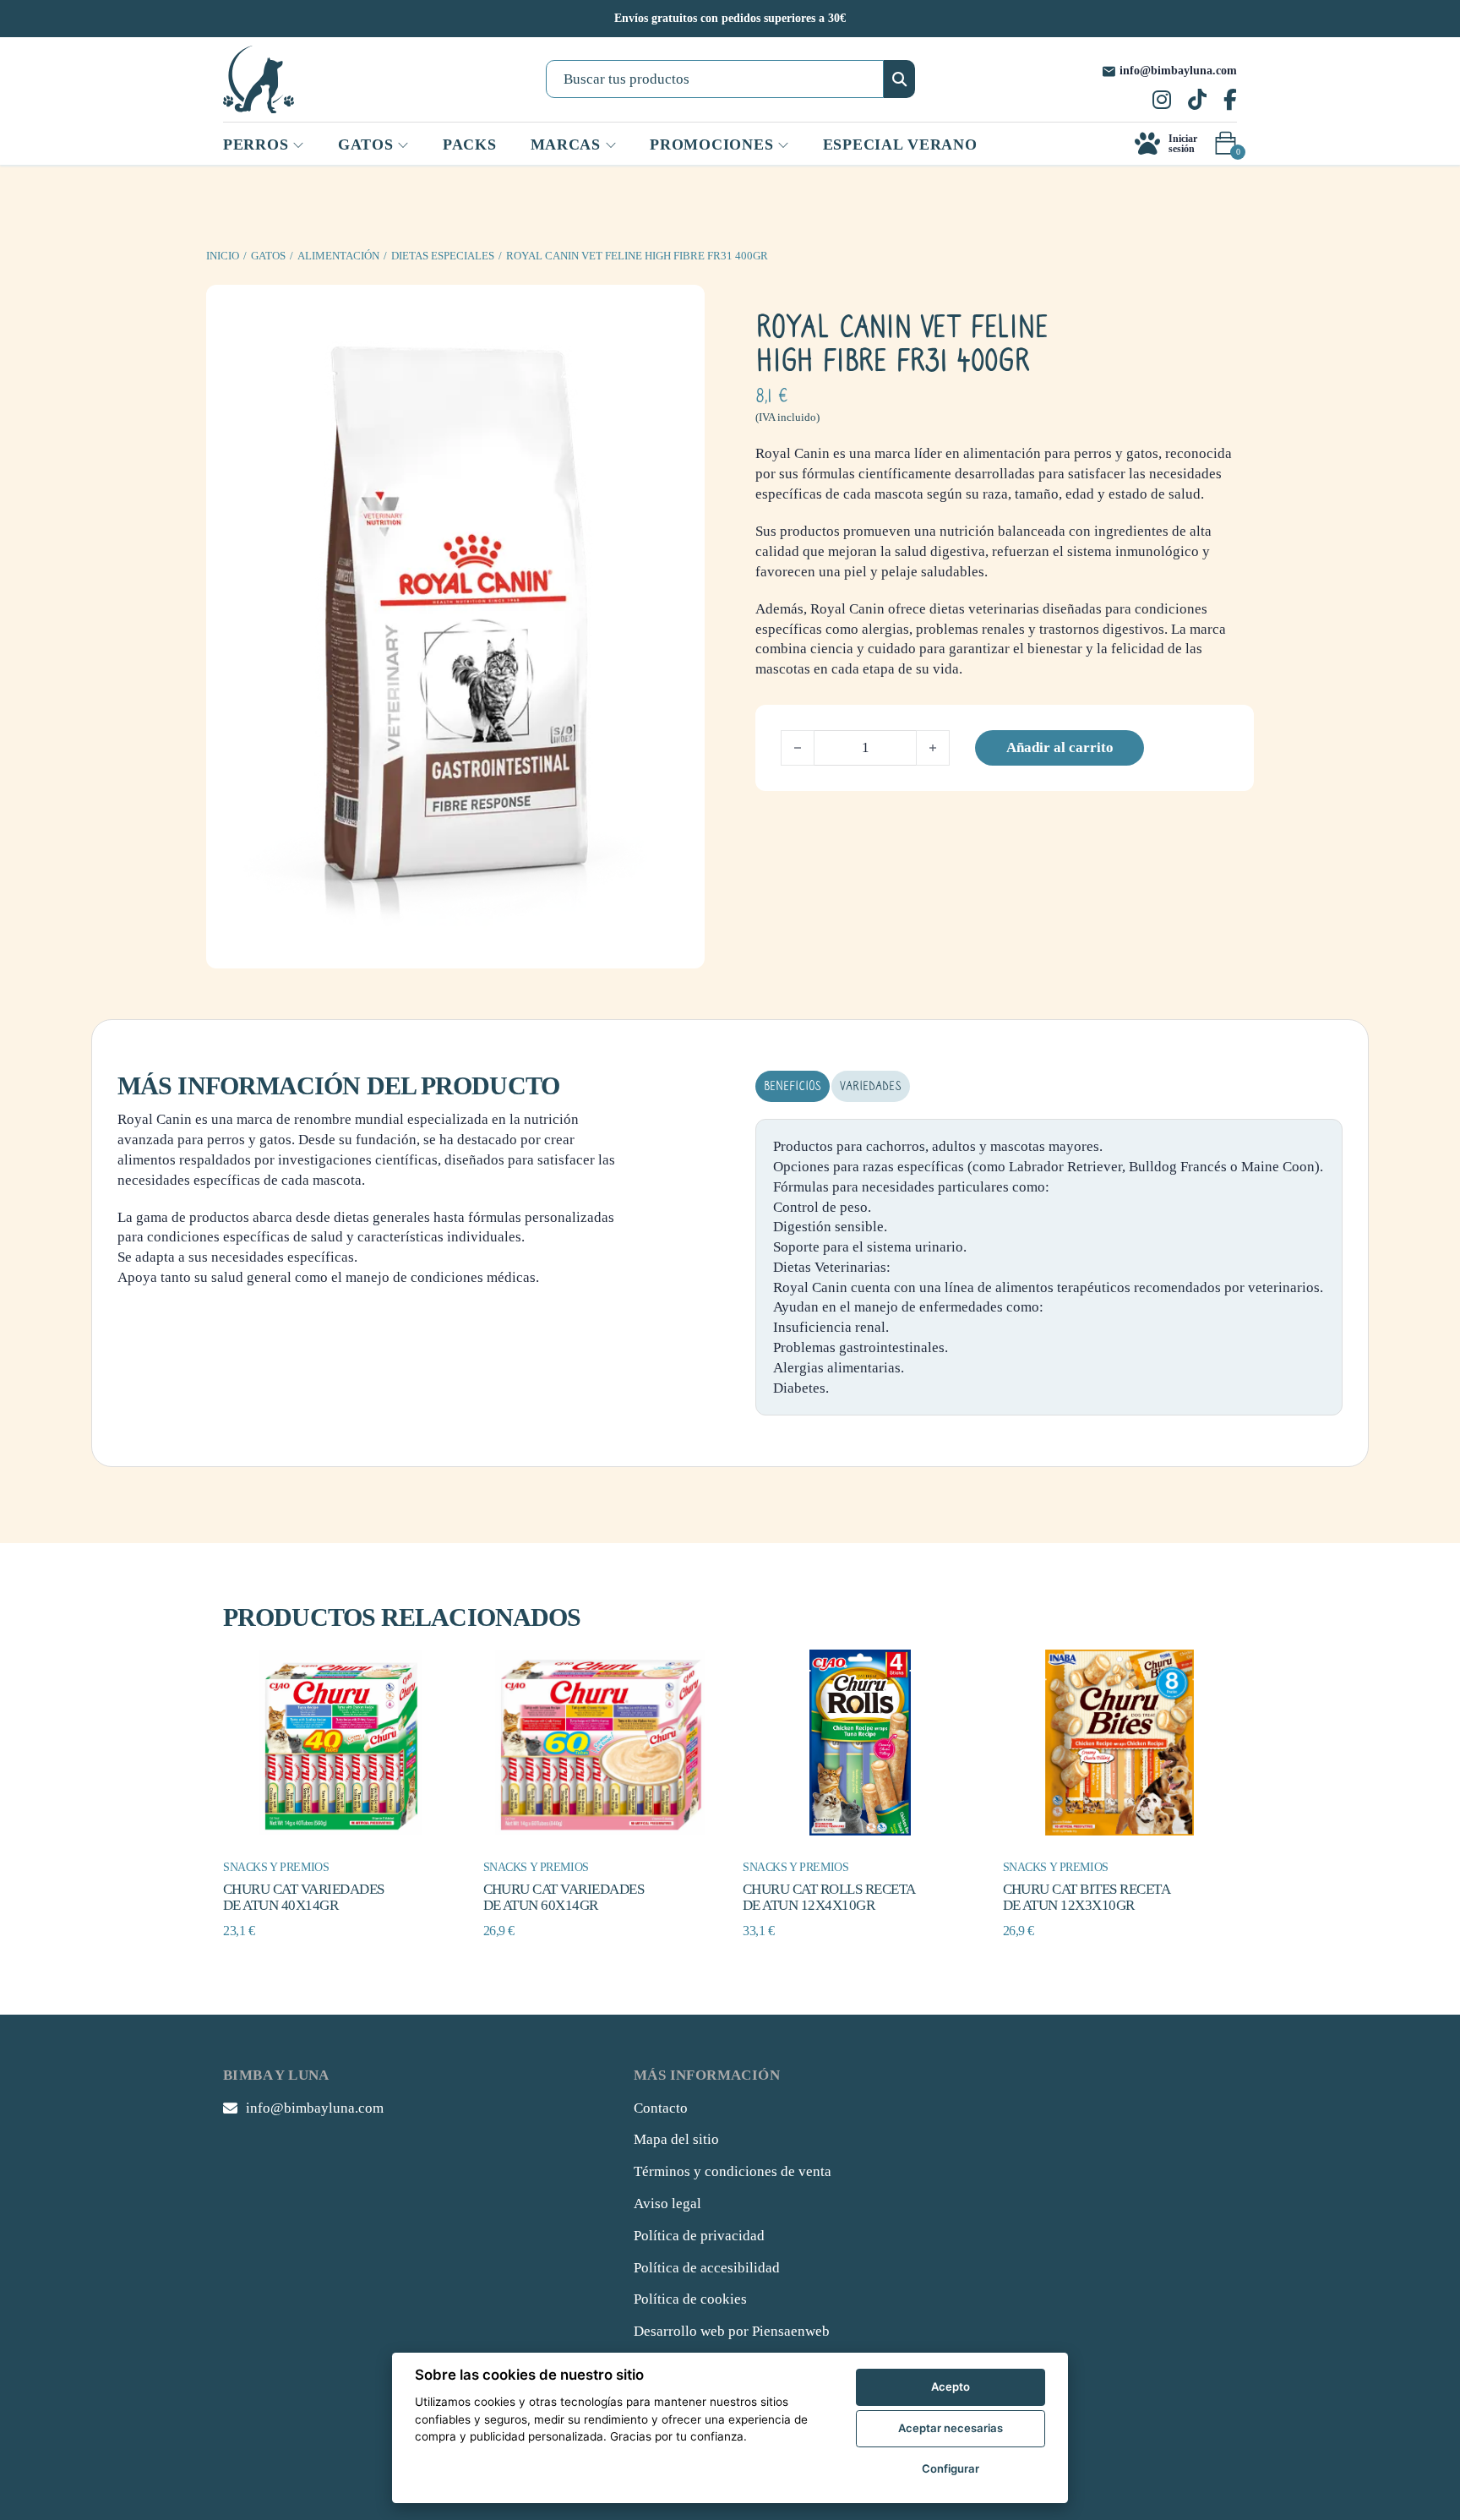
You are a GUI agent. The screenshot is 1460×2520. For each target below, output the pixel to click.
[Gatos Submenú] (403, 145)
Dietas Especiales (443, 256)
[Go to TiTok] (1197, 101)
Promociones (711, 145)
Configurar (951, 2468)
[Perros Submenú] (298, 145)
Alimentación (338, 256)
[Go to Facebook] (1230, 101)
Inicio (223, 256)
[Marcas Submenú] (611, 145)
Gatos (268, 256)
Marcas (566, 145)
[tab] (793, 1086)
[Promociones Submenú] (783, 145)
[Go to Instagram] (1162, 101)
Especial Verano (900, 145)
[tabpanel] (1049, 1267)
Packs (470, 145)
